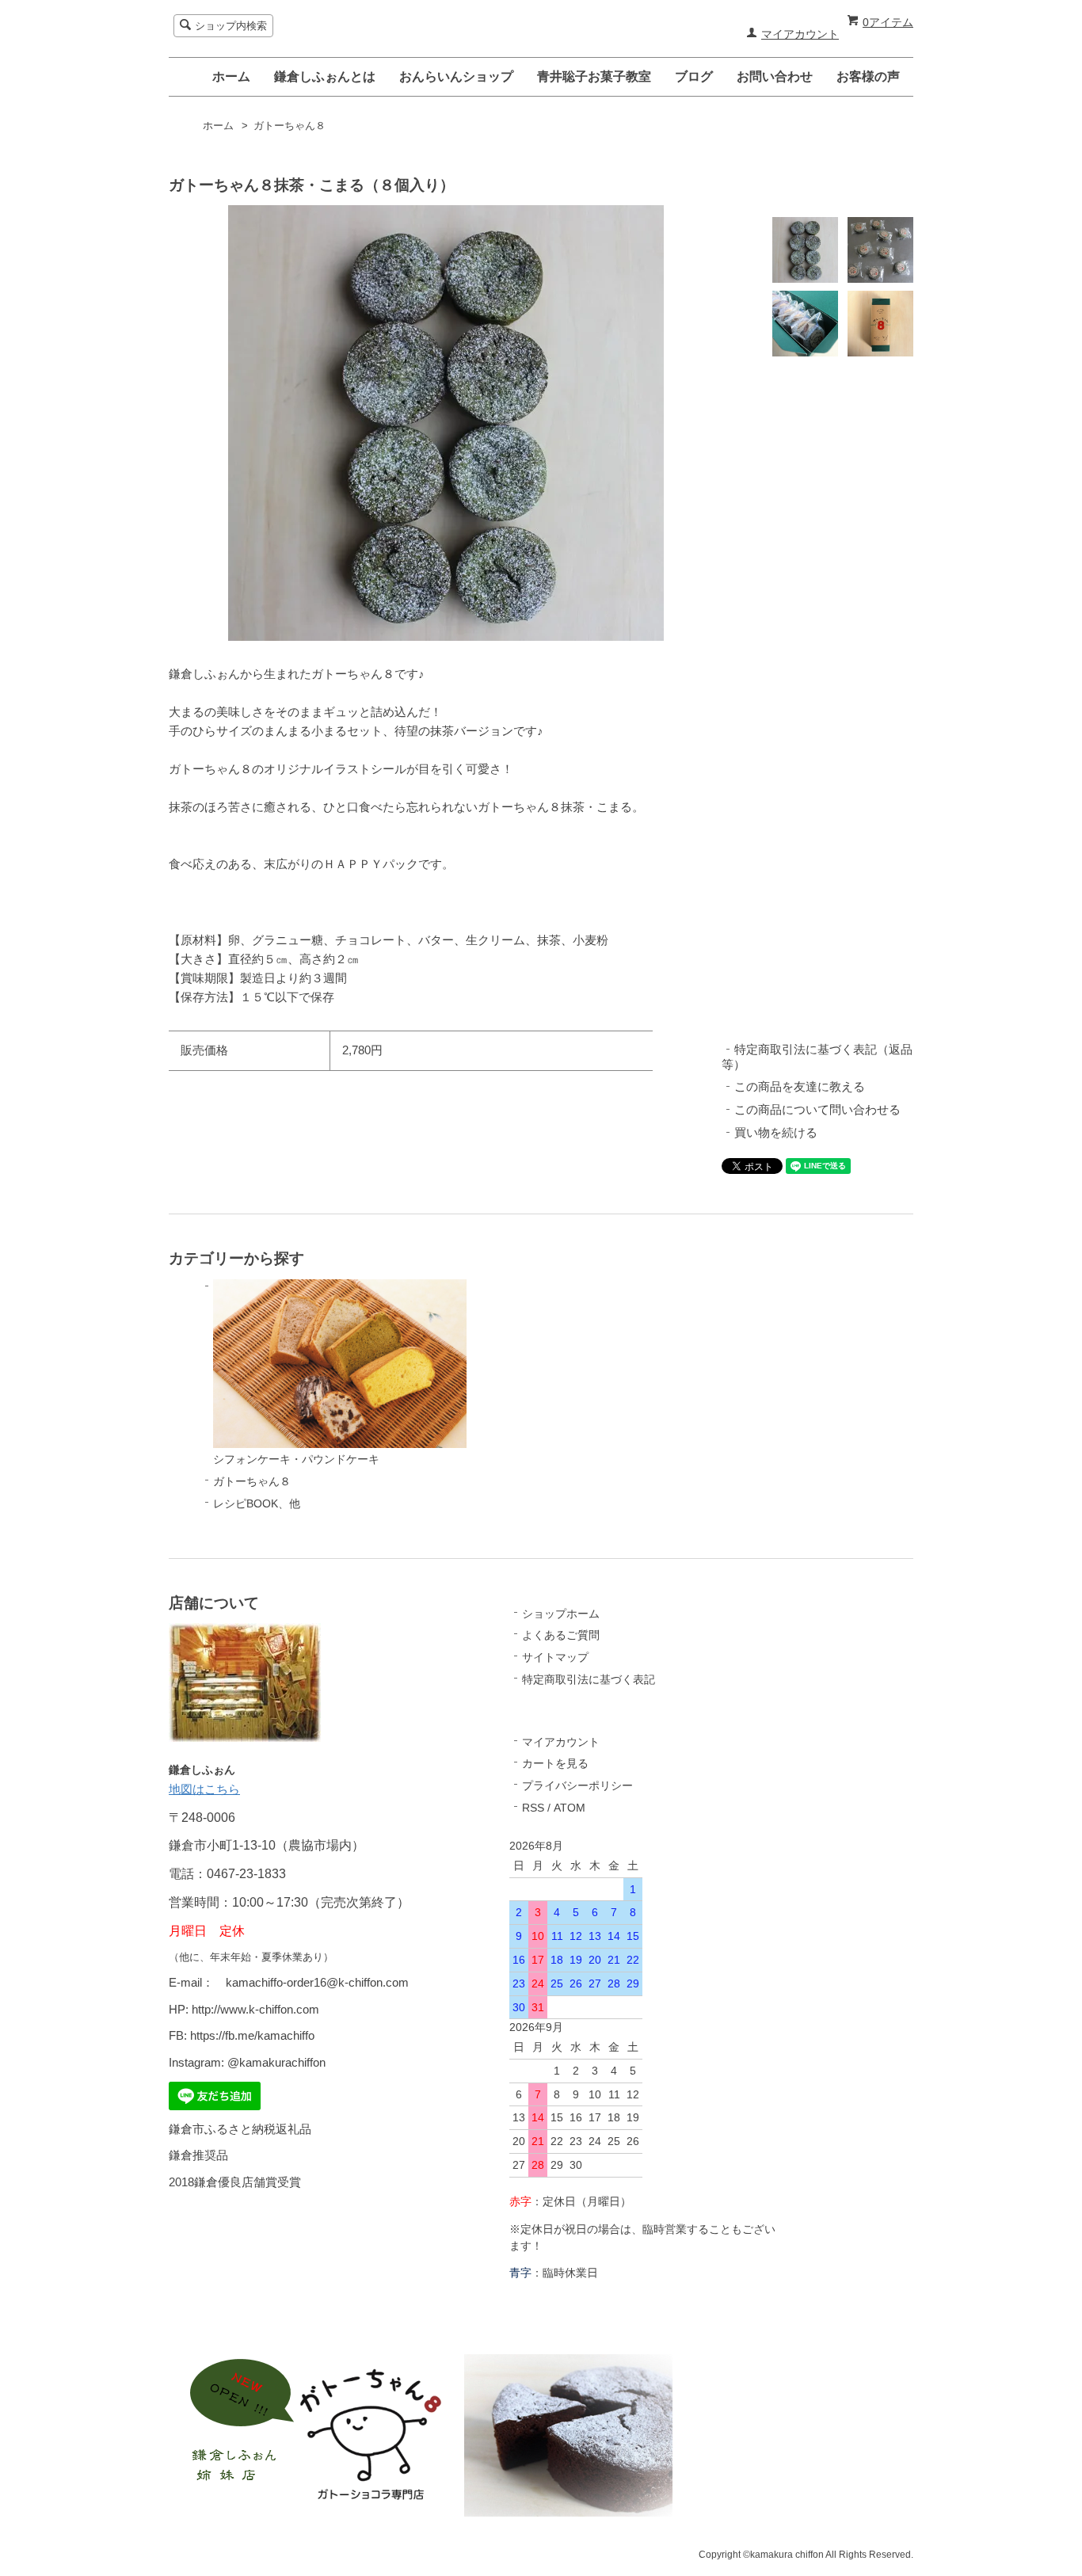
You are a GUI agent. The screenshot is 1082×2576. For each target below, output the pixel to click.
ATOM (570, 1808)
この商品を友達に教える (800, 1086)
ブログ (694, 76)
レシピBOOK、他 (257, 1503)
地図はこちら (204, 1789)
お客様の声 (868, 76)
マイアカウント (800, 34)
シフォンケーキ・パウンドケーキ (296, 1459)
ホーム (231, 76)
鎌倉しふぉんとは (325, 76)
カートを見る (555, 1763)
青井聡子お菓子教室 (594, 76)
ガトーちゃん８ (290, 126)
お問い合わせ (775, 76)
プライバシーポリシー (577, 1785)
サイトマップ (555, 1657)
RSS (533, 1808)
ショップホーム (561, 1614)
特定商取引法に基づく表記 (589, 1679)
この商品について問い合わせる (817, 1109)
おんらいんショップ (456, 76)
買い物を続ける (776, 1132)
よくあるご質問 (561, 1635)
